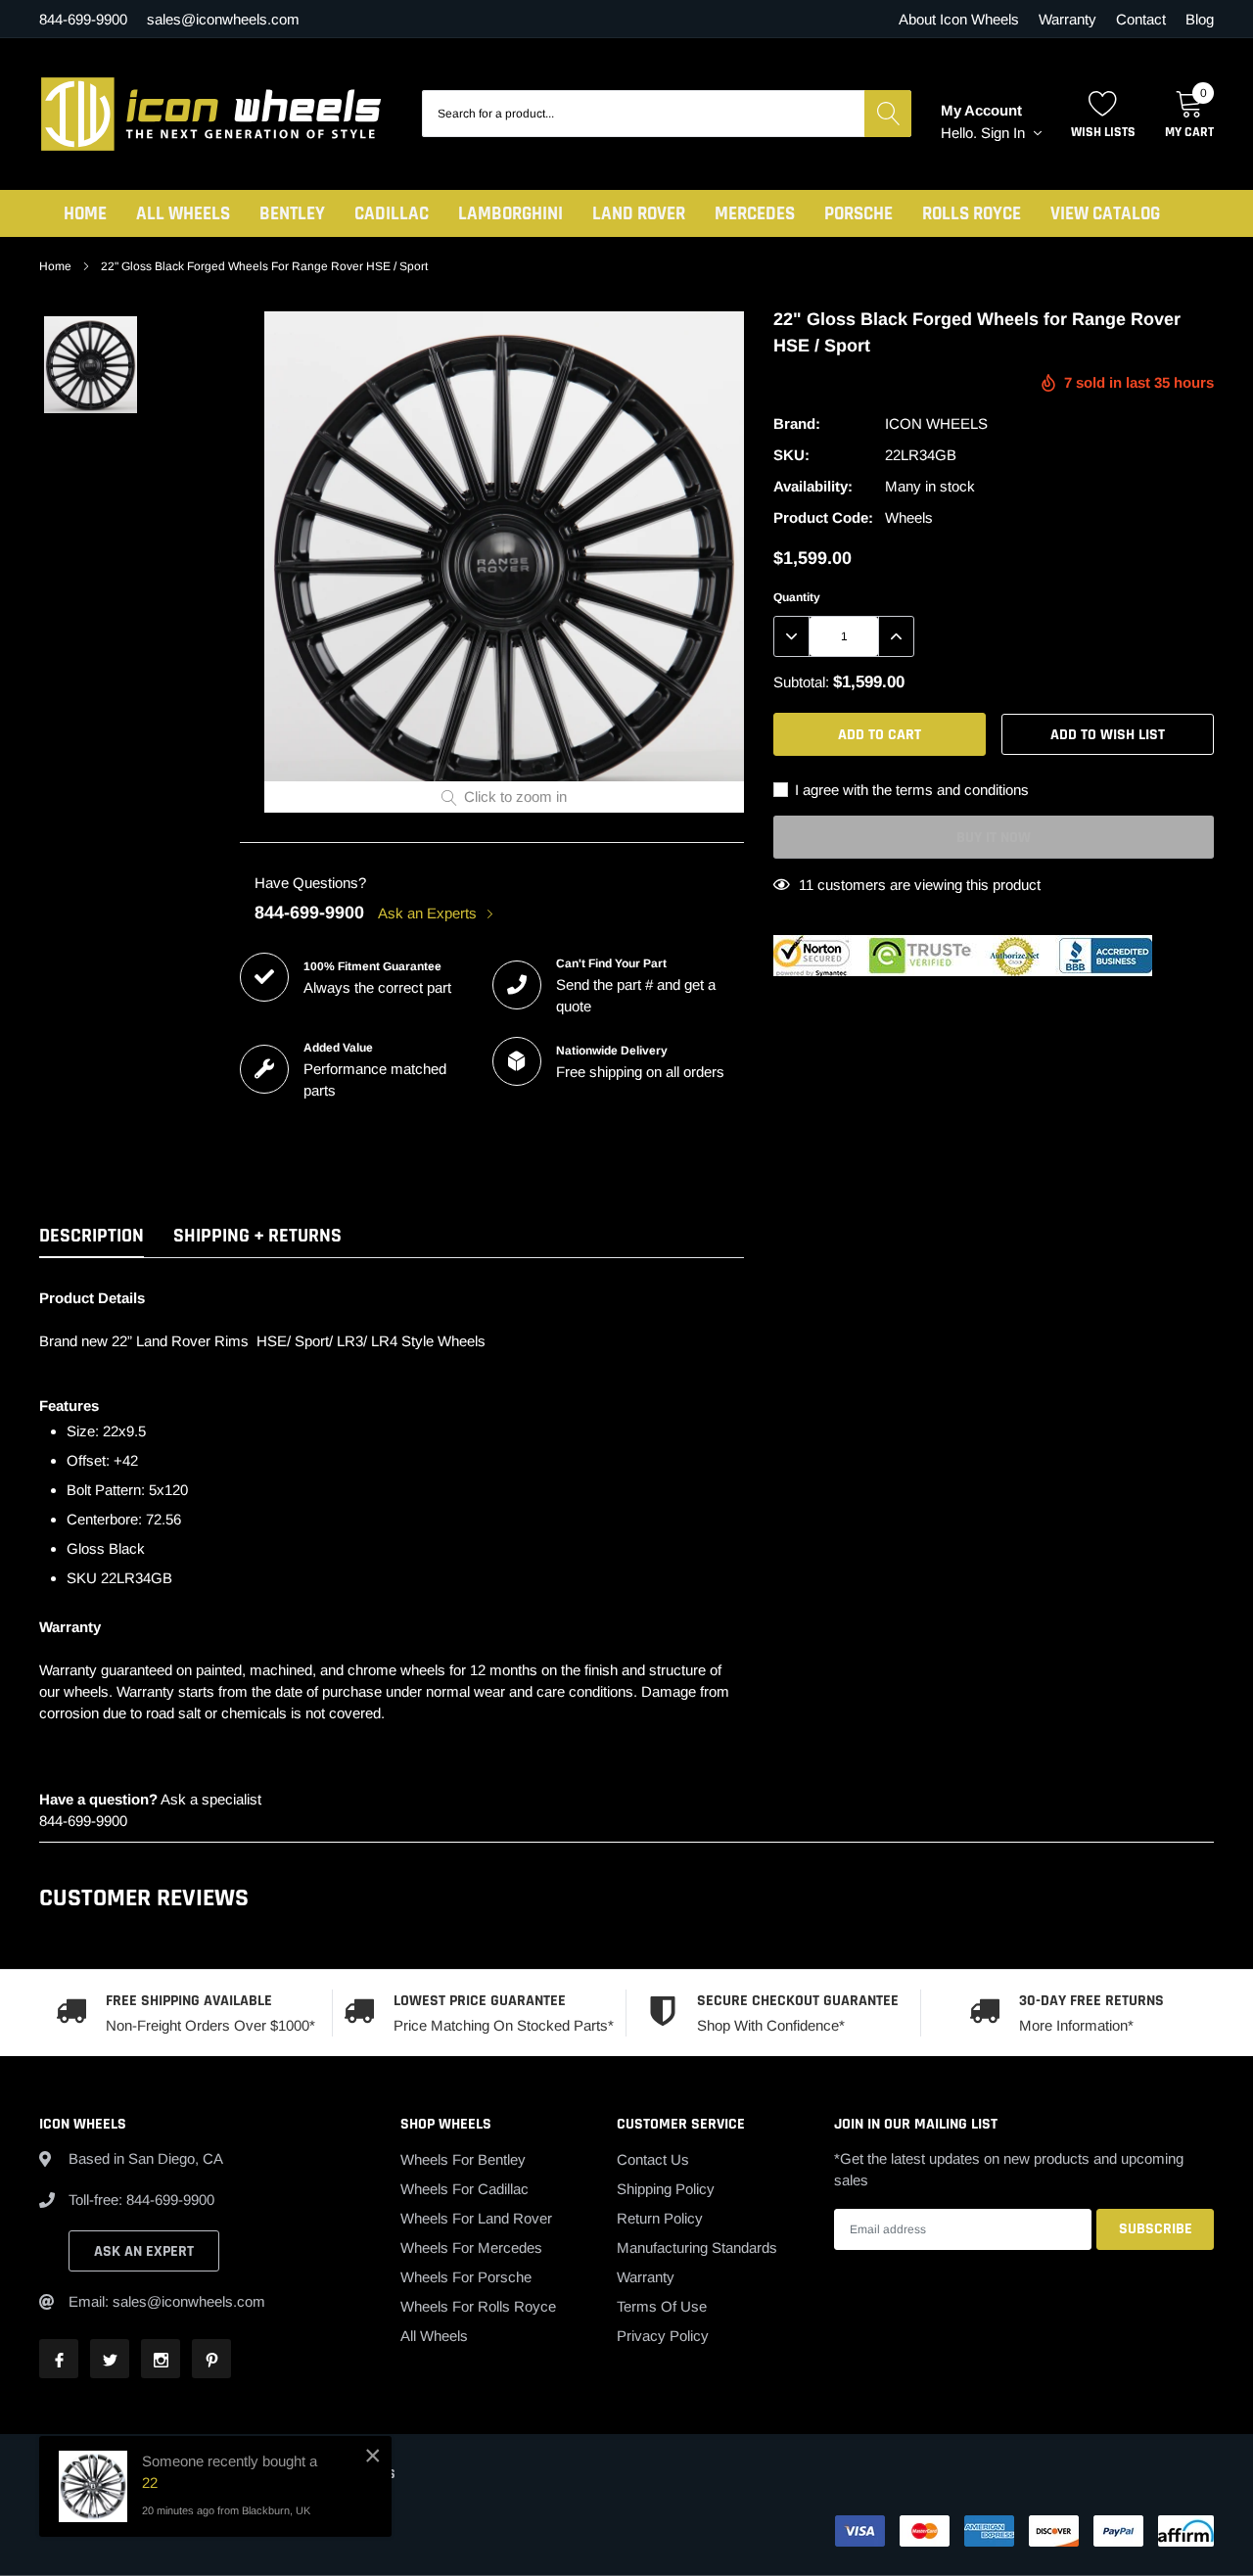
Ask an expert (144, 2251)
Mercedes (755, 214)
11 (806, 885)
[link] (91, 365)
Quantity (797, 597)
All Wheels (183, 214)
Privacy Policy (663, 2336)
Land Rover (639, 214)
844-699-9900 (309, 913)
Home (85, 214)
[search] (888, 114)
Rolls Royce (972, 214)
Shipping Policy (666, 2189)
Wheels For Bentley (463, 2159)
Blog (1200, 19)
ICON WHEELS (936, 423)
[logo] (210, 114)
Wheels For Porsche (466, 2277)
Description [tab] (92, 1236)
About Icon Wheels (959, 19)
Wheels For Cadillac (464, 2189)
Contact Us (653, 2159)
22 (150, 2482)
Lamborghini (510, 214)
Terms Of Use (662, 2306)
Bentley (292, 214)
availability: (813, 486)
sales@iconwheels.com (223, 19)
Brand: (797, 423)
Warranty (1067, 19)
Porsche (859, 214)
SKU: (791, 455)
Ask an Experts (429, 913)
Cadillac (392, 214)
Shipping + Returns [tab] (257, 1236)
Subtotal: (801, 682)
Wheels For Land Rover (476, 2218)
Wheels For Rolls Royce (478, 2306)
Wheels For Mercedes (471, 2248)
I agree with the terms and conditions (910, 790)
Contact (1141, 19)
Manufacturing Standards (697, 2248)
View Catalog (1105, 214)
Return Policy (660, 2218)
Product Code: (823, 517)
